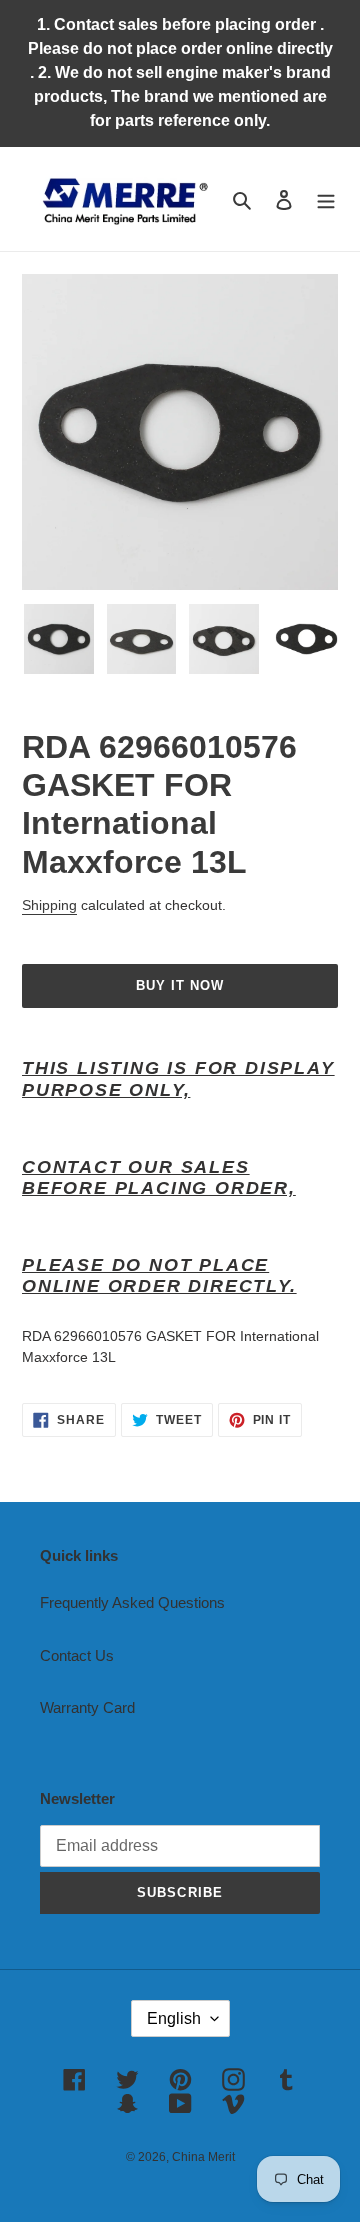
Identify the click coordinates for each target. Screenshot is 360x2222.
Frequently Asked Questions (132, 1602)
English (174, 2018)
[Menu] (326, 199)
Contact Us (77, 1655)
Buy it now (180, 985)
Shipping (49, 905)
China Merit (203, 2157)
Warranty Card (87, 1707)
